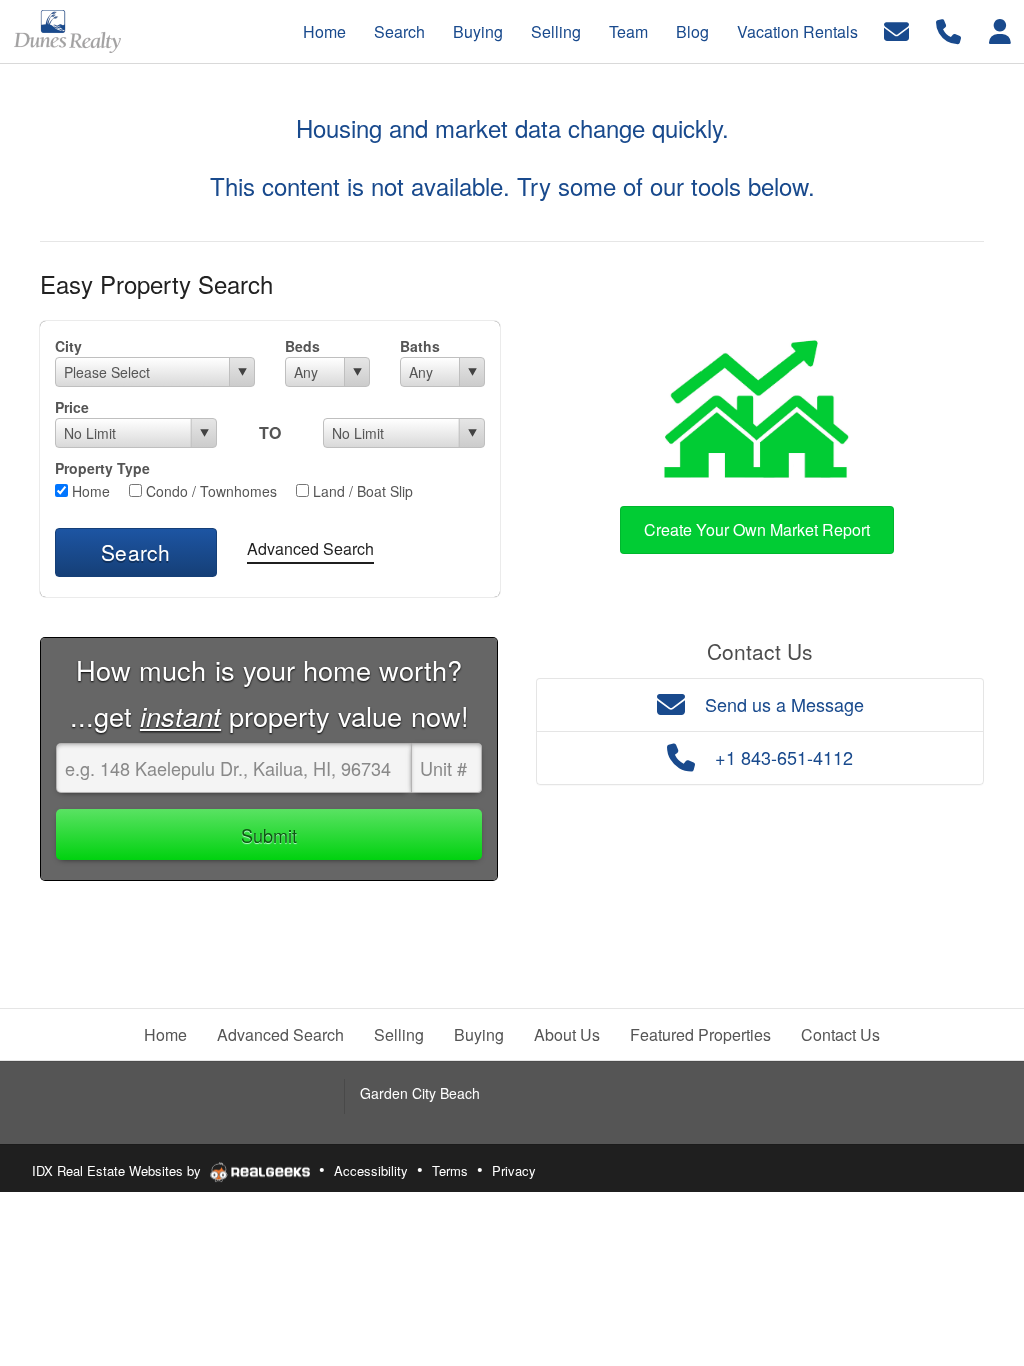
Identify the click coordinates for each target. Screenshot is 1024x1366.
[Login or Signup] (1000, 29)
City (68, 346)
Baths (420, 346)
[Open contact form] (896, 29)
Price (72, 407)
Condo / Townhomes (209, 491)
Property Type (102, 468)
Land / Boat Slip (361, 491)
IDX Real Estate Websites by (118, 1170)
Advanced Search (310, 548)
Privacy (514, 1170)
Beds (302, 346)
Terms (450, 1170)
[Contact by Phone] (948, 29)
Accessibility (371, 1170)
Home (89, 491)
